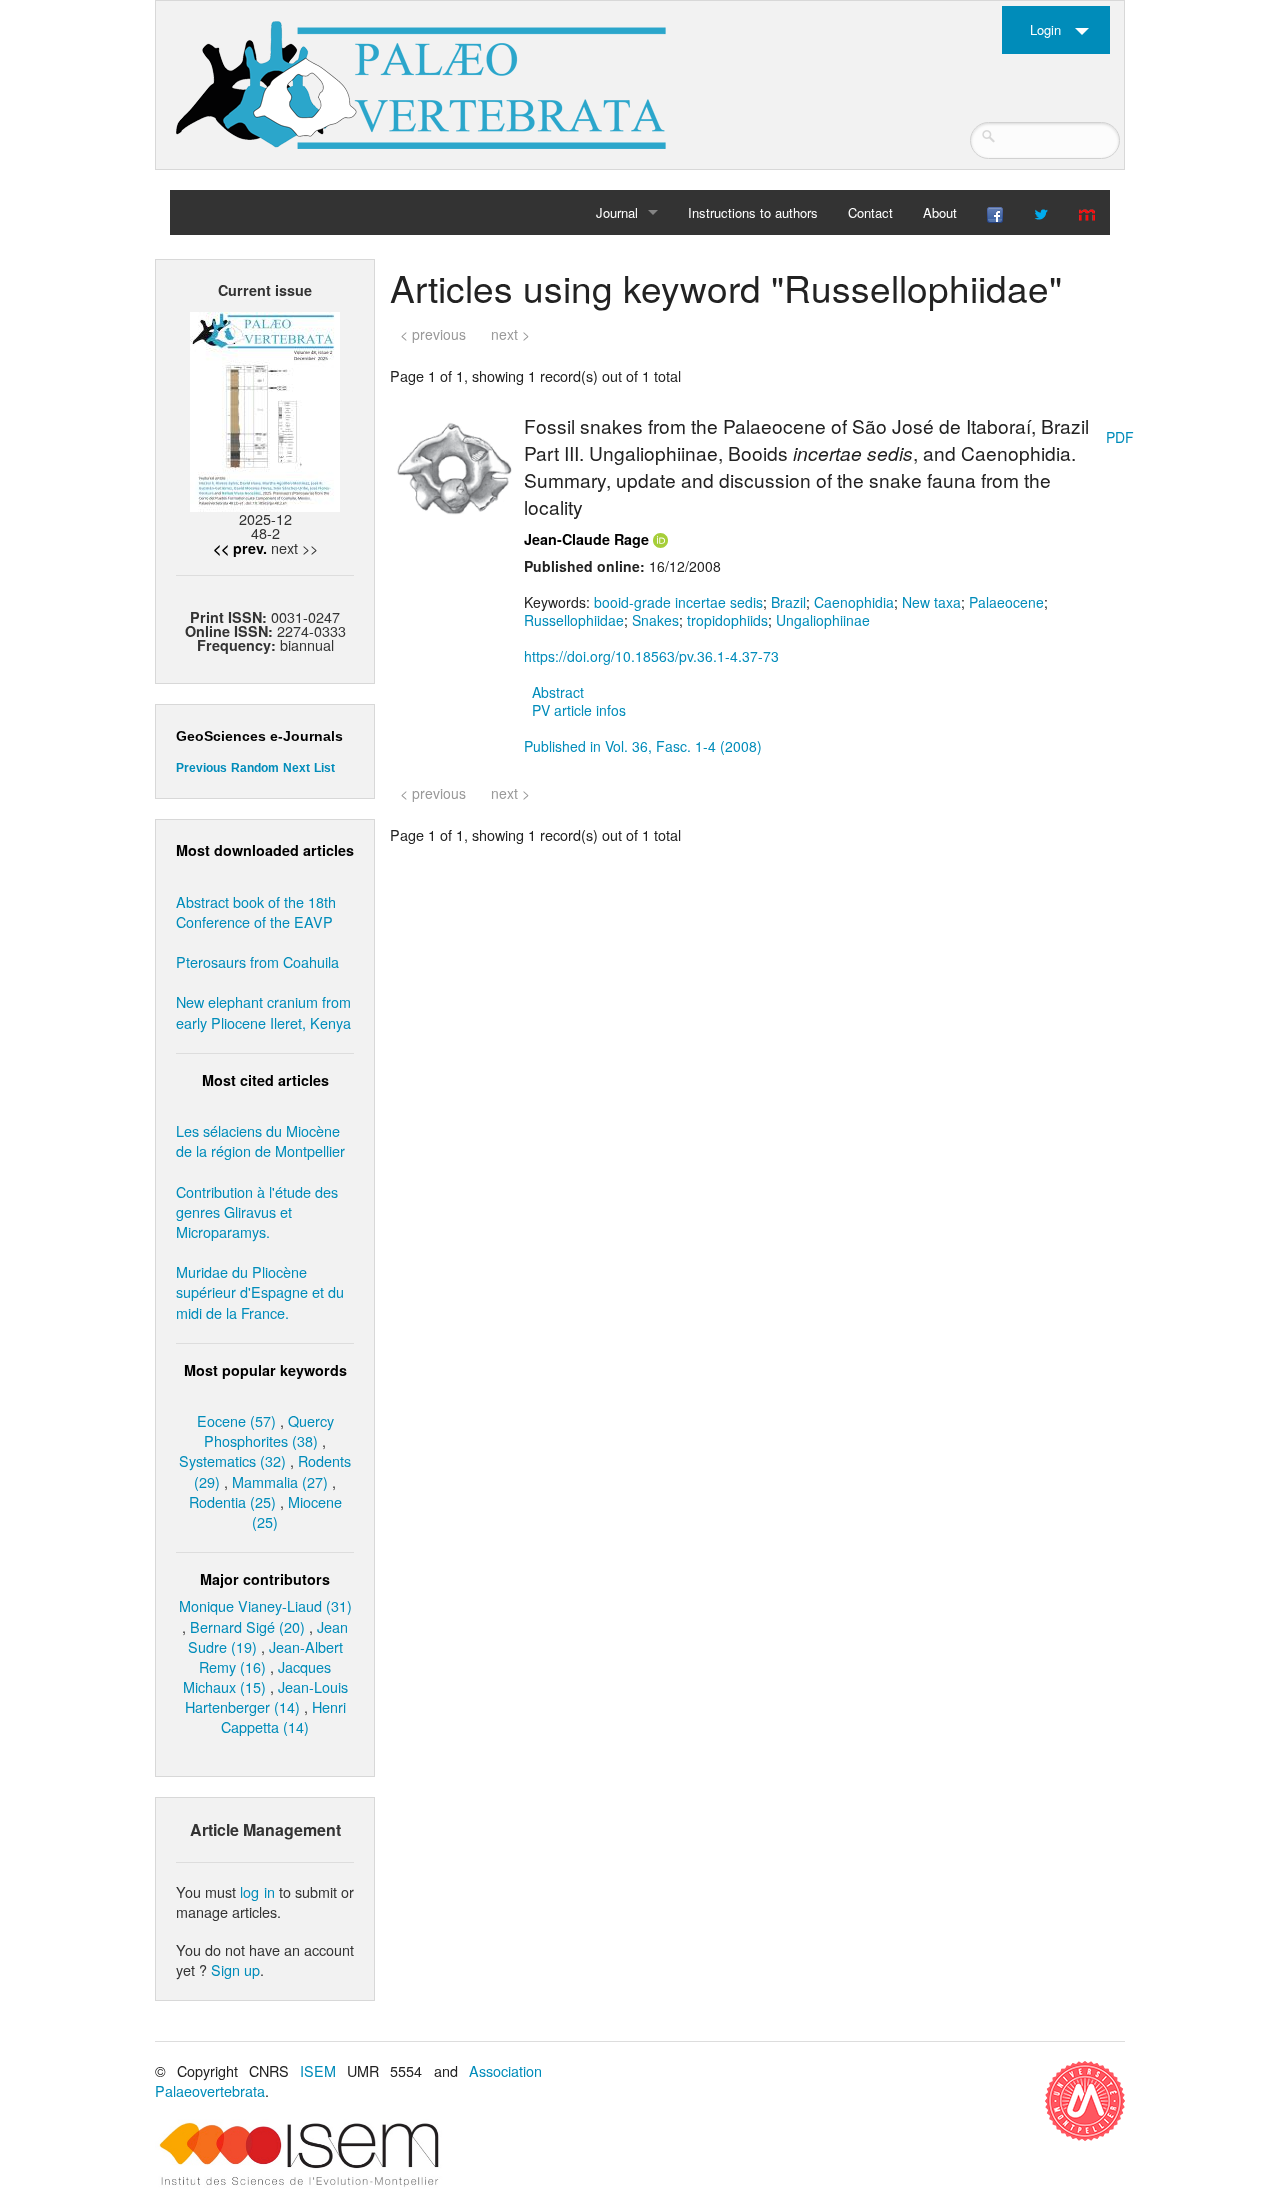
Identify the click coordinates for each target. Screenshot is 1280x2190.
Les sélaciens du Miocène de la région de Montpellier (260, 1140)
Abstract (558, 692)
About (940, 212)
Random (255, 768)
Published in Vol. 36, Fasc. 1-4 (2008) (643, 746)
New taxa (931, 602)
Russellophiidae (574, 620)
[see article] (454, 466)
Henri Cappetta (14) (283, 1716)
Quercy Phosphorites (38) (269, 1430)
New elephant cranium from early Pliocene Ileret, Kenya (263, 1011)
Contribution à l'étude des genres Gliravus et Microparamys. (257, 1211)
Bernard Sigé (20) (247, 1626)
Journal (617, 212)
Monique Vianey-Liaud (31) (265, 1605)
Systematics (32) (232, 1460)
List (324, 768)
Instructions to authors (753, 212)
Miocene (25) (297, 1511)
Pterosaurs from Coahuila (257, 961)
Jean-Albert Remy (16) (271, 1656)
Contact (870, 212)
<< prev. (240, 548)
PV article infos (579, 710)
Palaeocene (1006, 602)
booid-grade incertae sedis (678, 602)
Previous (201, 768)
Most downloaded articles (265, 850)
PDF (1120, 437)
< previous (433, 334)
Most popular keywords (265, 1370)
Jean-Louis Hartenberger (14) (266, 1696)
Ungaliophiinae (823, 620)
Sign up (235, 1969)
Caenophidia (854, 602)
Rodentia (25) (232, 1501)
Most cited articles (265, 1080)
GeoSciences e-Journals (259, 736)
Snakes (655, 620)
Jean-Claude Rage (586, 539)
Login (1045, 29)
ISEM (318, 2070)
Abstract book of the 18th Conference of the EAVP (256, 911)
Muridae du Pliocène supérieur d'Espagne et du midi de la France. (260, 1291)
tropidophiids (727, 620)
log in (257, 1891)
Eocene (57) (236, 1420)
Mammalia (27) (280, 1481)
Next (296, 768)
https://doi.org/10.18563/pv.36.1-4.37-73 (651, 656)
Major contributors (265, 1579)
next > (510, 334)
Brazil (788, 602)
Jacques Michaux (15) (257, 1676)
